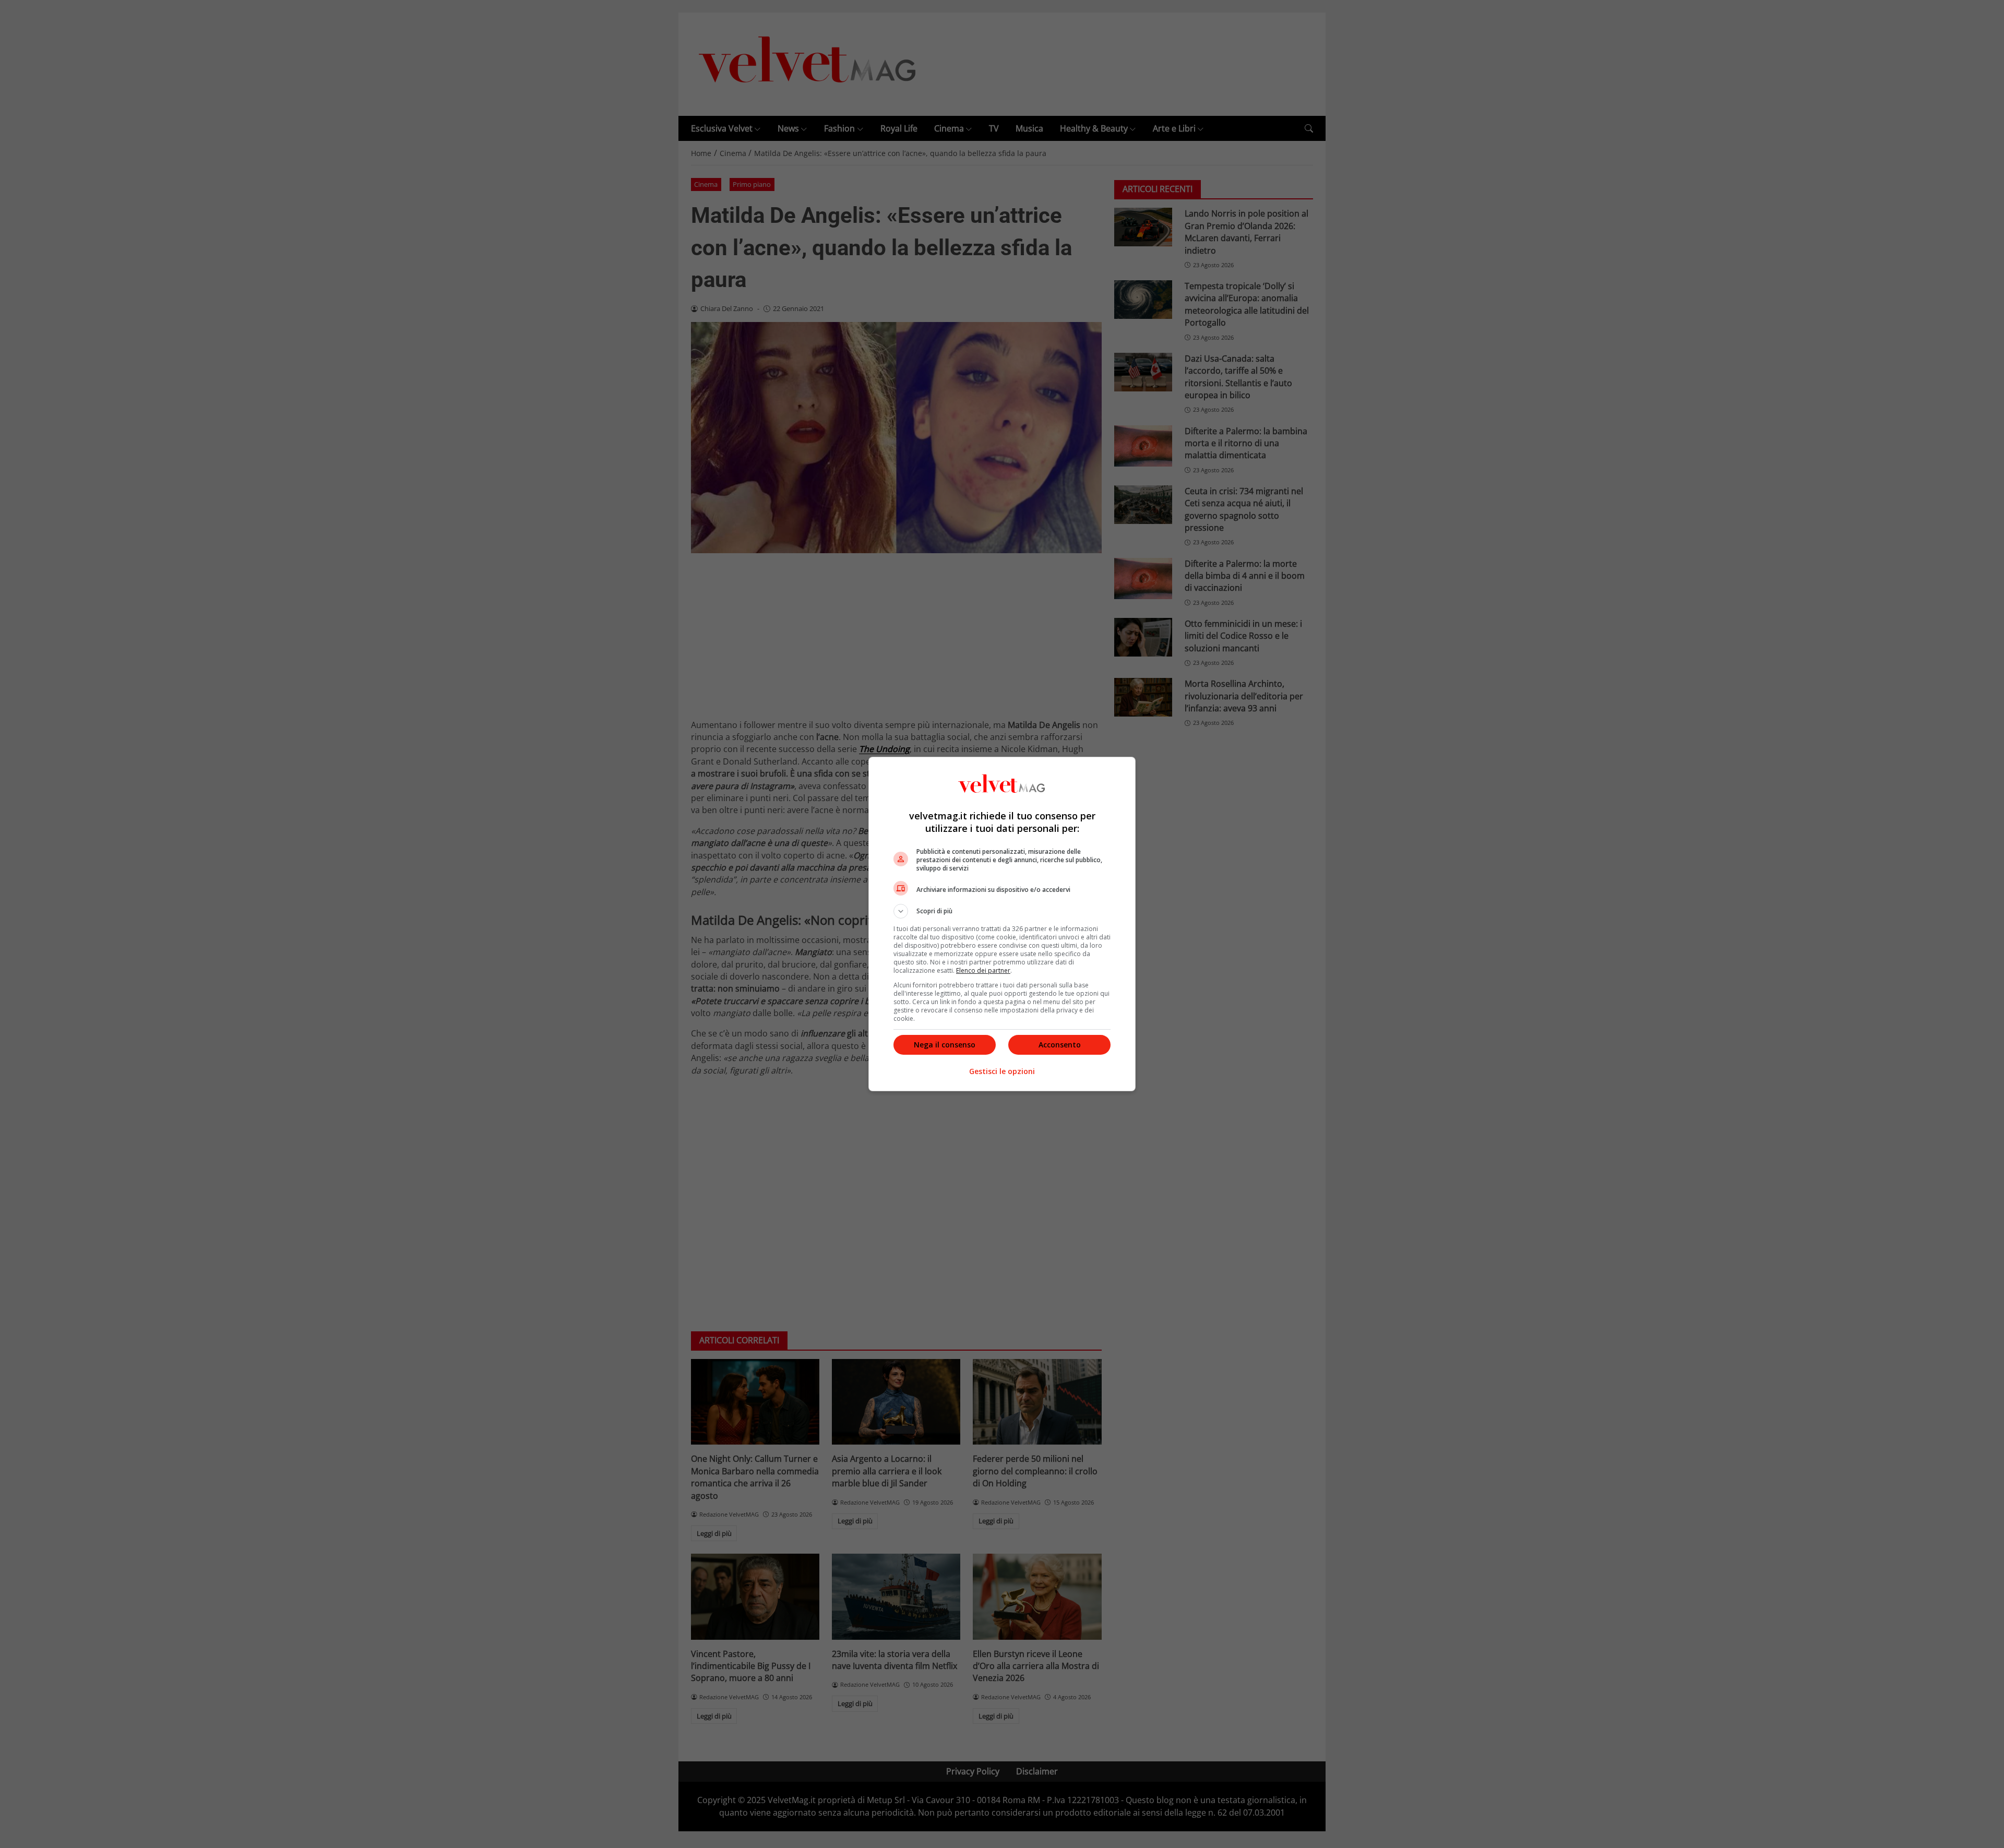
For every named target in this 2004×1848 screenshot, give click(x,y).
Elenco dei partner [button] (983, 970)
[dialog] (1002, 924)
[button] (1002, 911)
